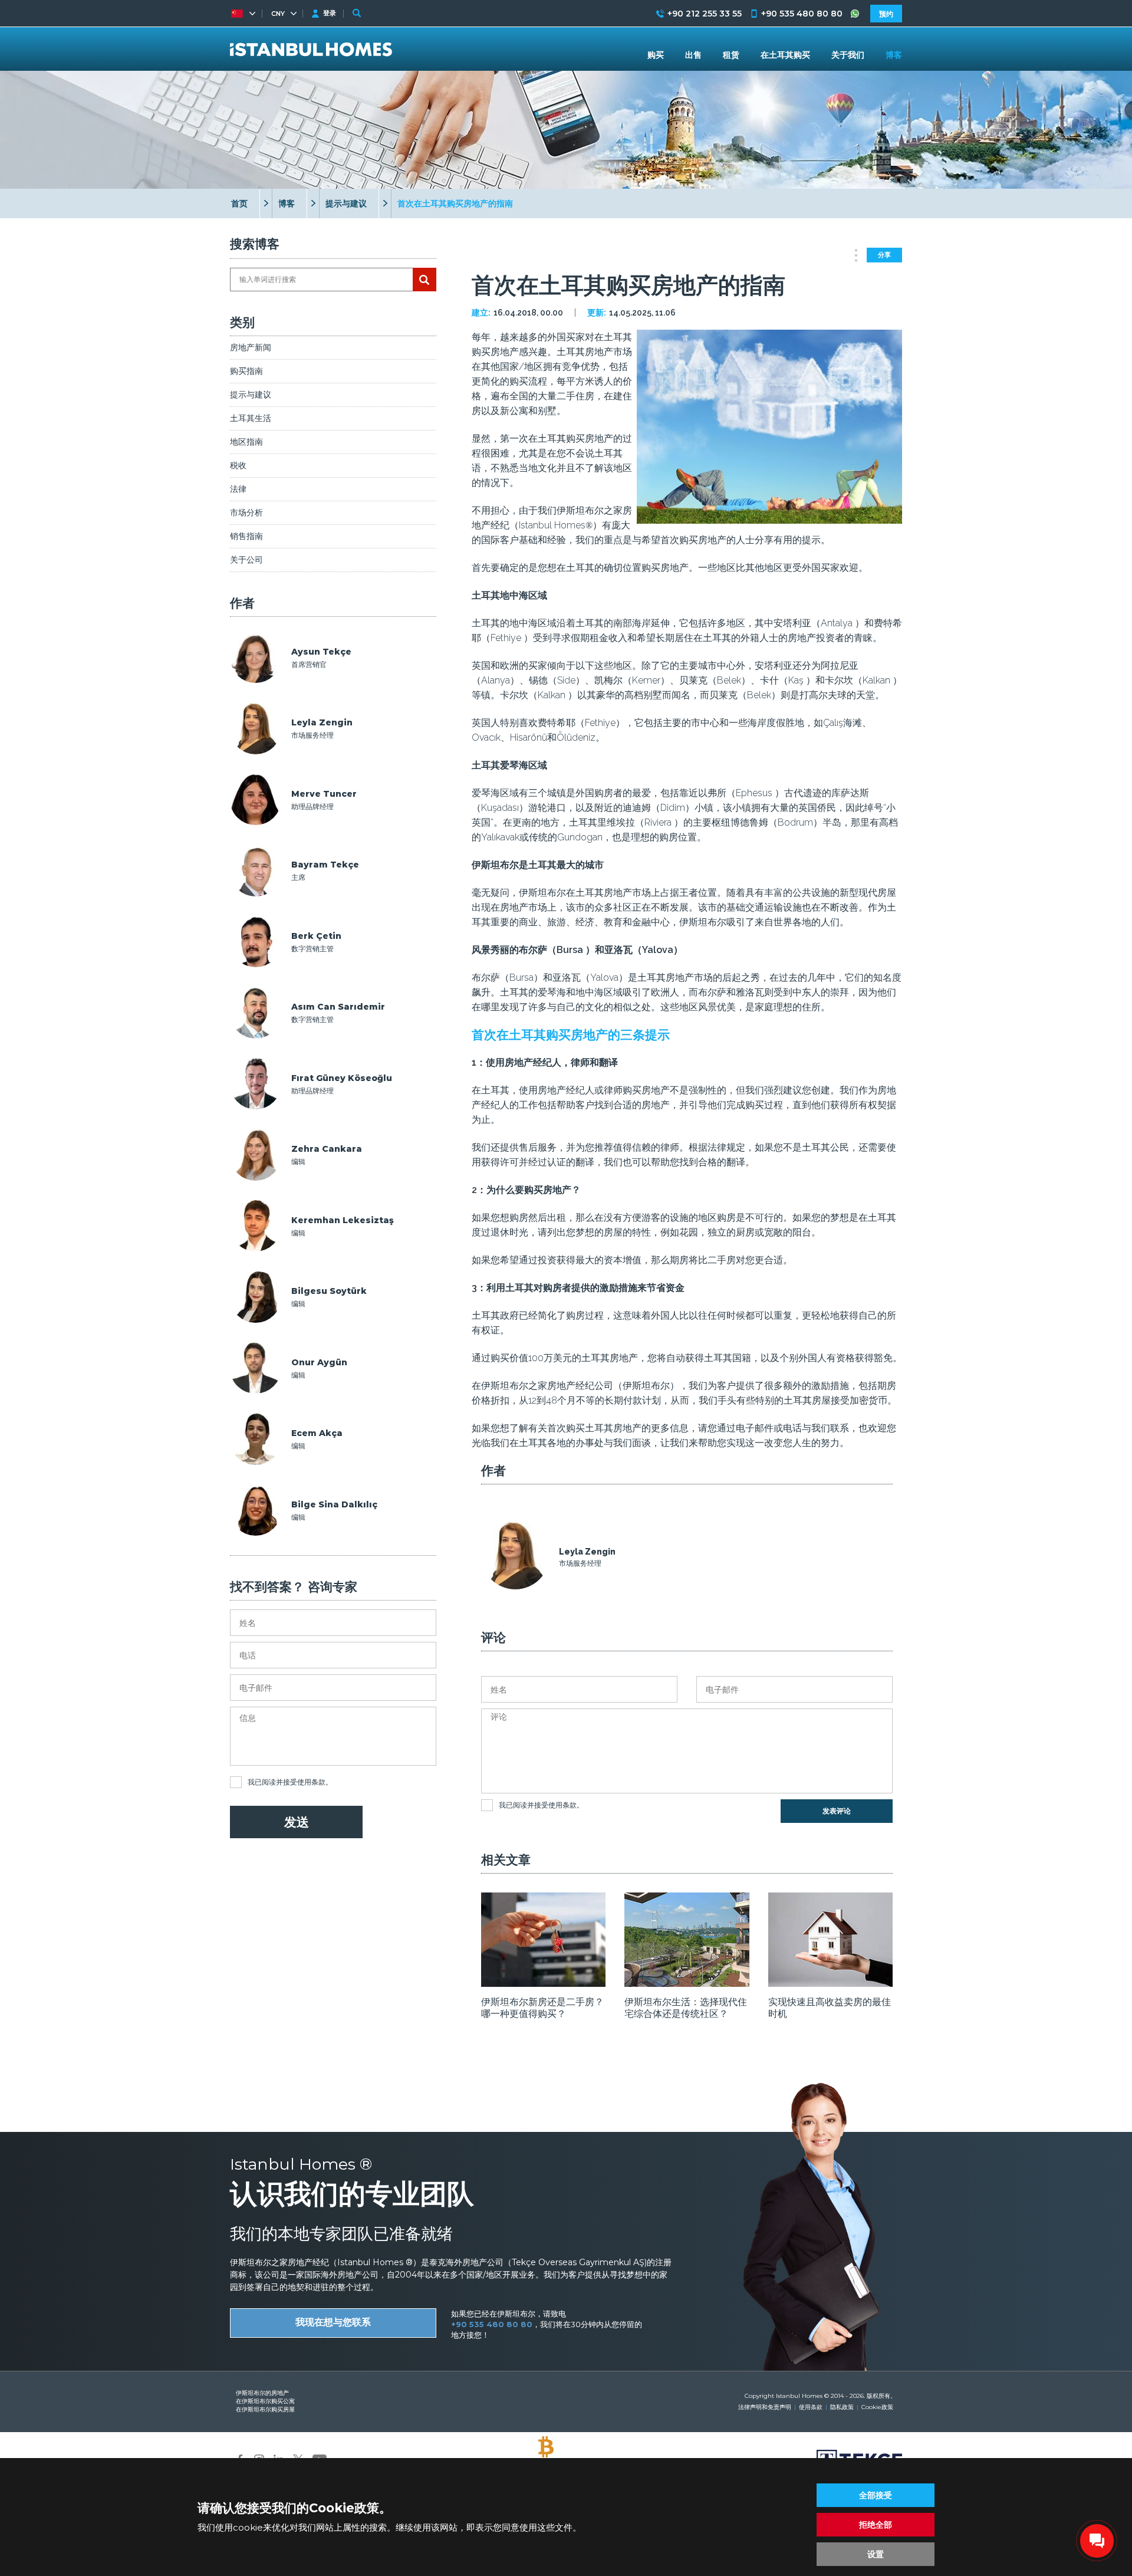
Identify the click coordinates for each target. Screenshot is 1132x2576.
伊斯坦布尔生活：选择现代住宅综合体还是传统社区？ (686, 2008)
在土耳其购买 (785, 55)
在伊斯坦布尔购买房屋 (265, 2409)
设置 (876, 2554)
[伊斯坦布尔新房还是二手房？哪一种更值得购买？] (543, 1983)
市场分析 (246, 512)
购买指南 (246, 371)
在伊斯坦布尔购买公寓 (265, 2401)
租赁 (731, 55)
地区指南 (246, 442)
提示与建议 (346, 203)
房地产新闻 (251, 347)
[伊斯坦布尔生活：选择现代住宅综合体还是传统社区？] (687, 1983)
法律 (238, 489)
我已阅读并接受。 (290, 1782)
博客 (287, 203)
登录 (330, 13)
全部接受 (876, 2495)
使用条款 (311, 1782)
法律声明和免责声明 (765, 2407)
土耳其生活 (251, 418)
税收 (238, 465)
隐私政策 (842, 2407)
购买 (656, 55)
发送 (297, 1822)
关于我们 (848, 55)
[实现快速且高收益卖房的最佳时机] (830, 1983)
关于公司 (246, 560)
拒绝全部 (876, 2525)
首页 (239, 203)
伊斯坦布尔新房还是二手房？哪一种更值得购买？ (542, 2008)
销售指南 (246, 536)
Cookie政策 (877, 2407)
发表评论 (837, 1811)
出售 (693, 55)
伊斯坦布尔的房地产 (262, 2393)
